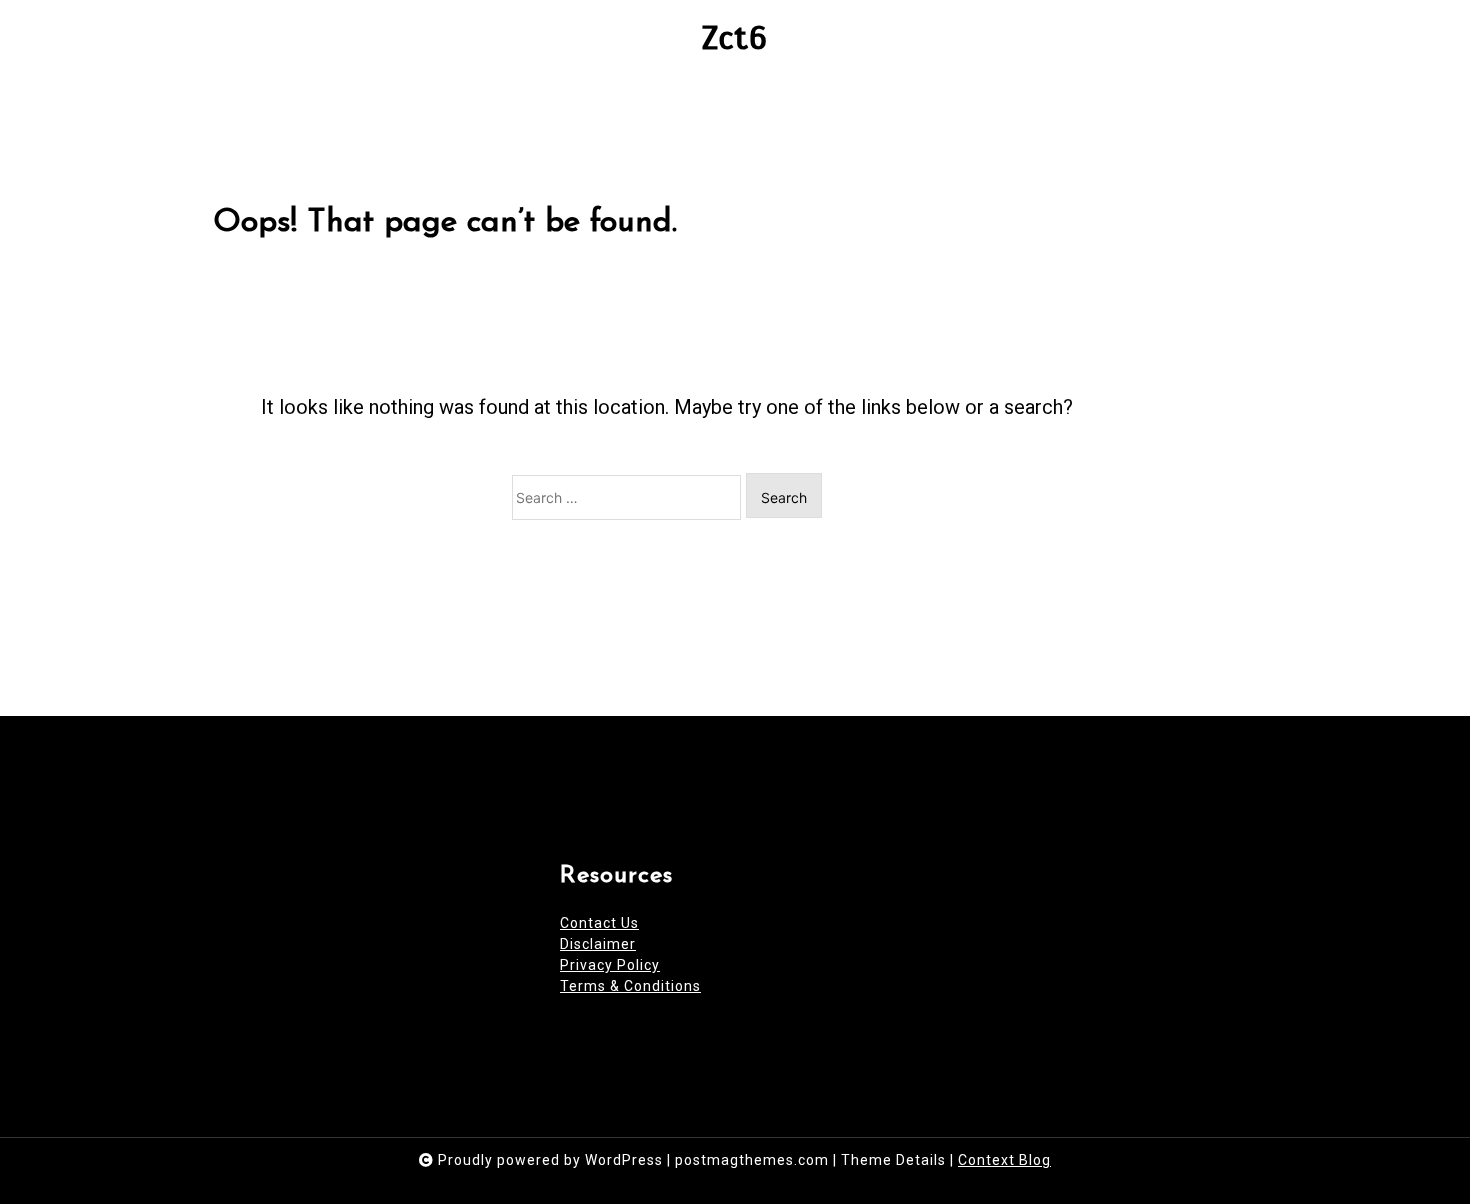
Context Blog (1004, 1160)
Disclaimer (598, 944)
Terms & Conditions (630, 986)
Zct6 (735, 38)
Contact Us (599, 923)
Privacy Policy (610, 965)
